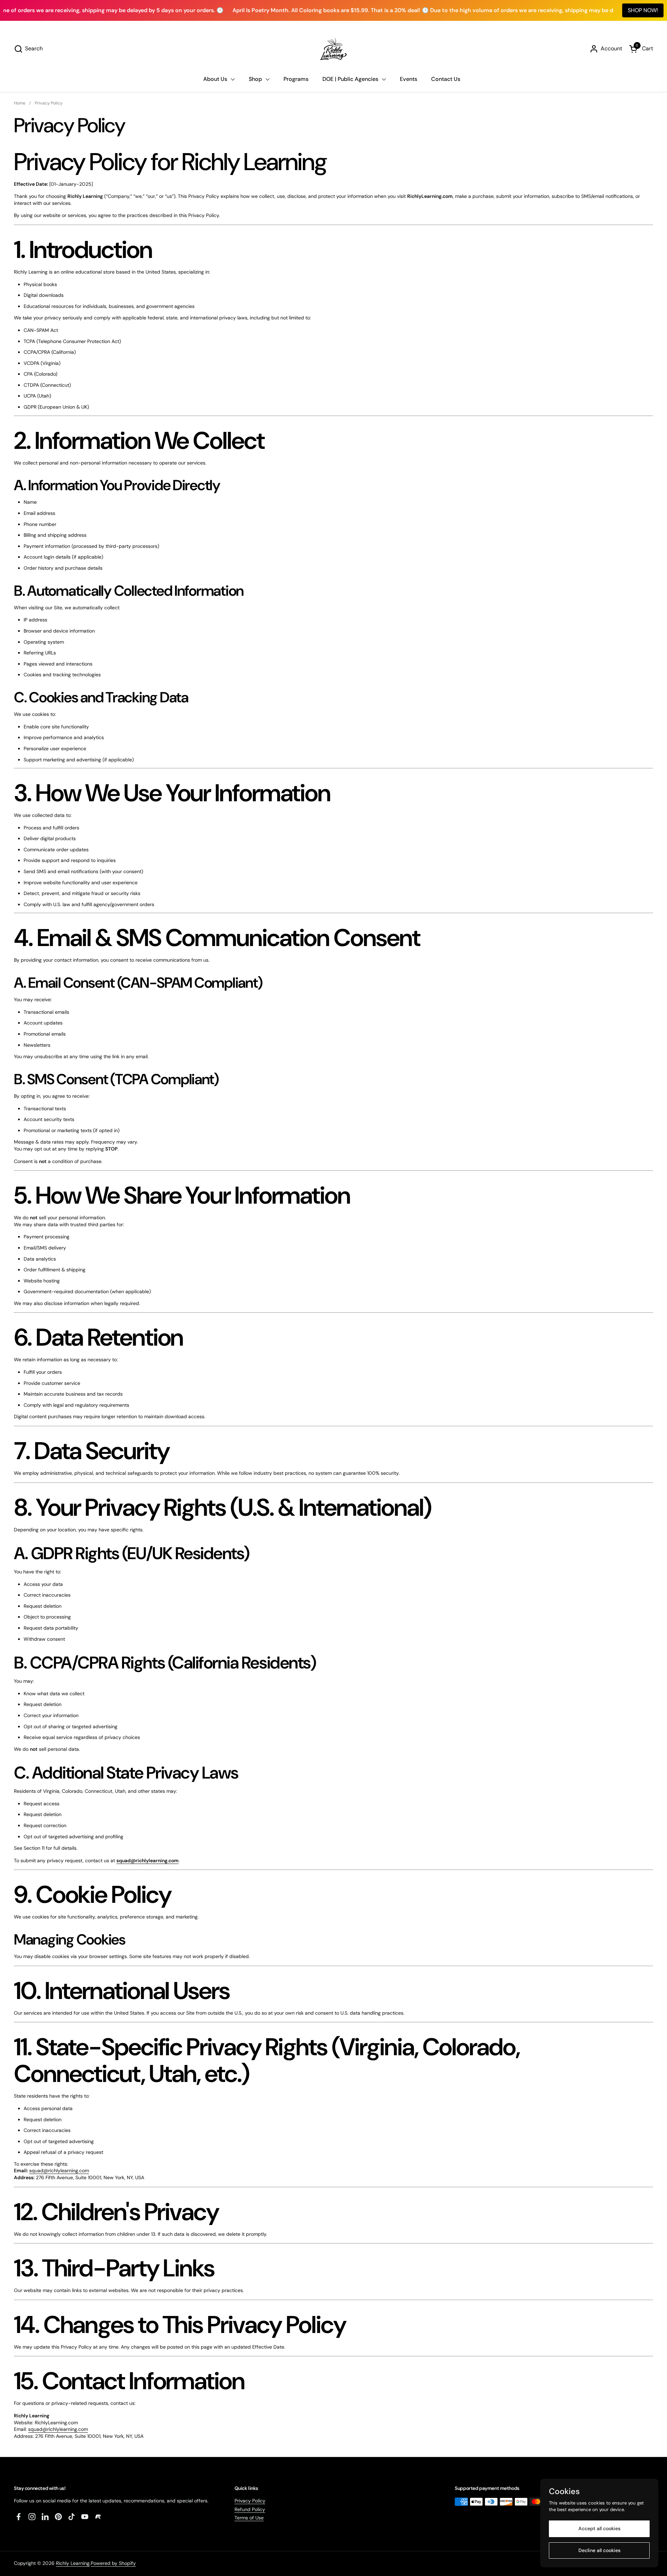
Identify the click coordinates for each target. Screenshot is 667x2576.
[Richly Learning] (333, 49)
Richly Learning (73, 2563)
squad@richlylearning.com (147, 1860)
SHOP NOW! (643, 10)
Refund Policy (250, 2509)
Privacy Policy (250, 2501)
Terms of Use (249, 2518)
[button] (28, 49)
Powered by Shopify (113, 2563)
